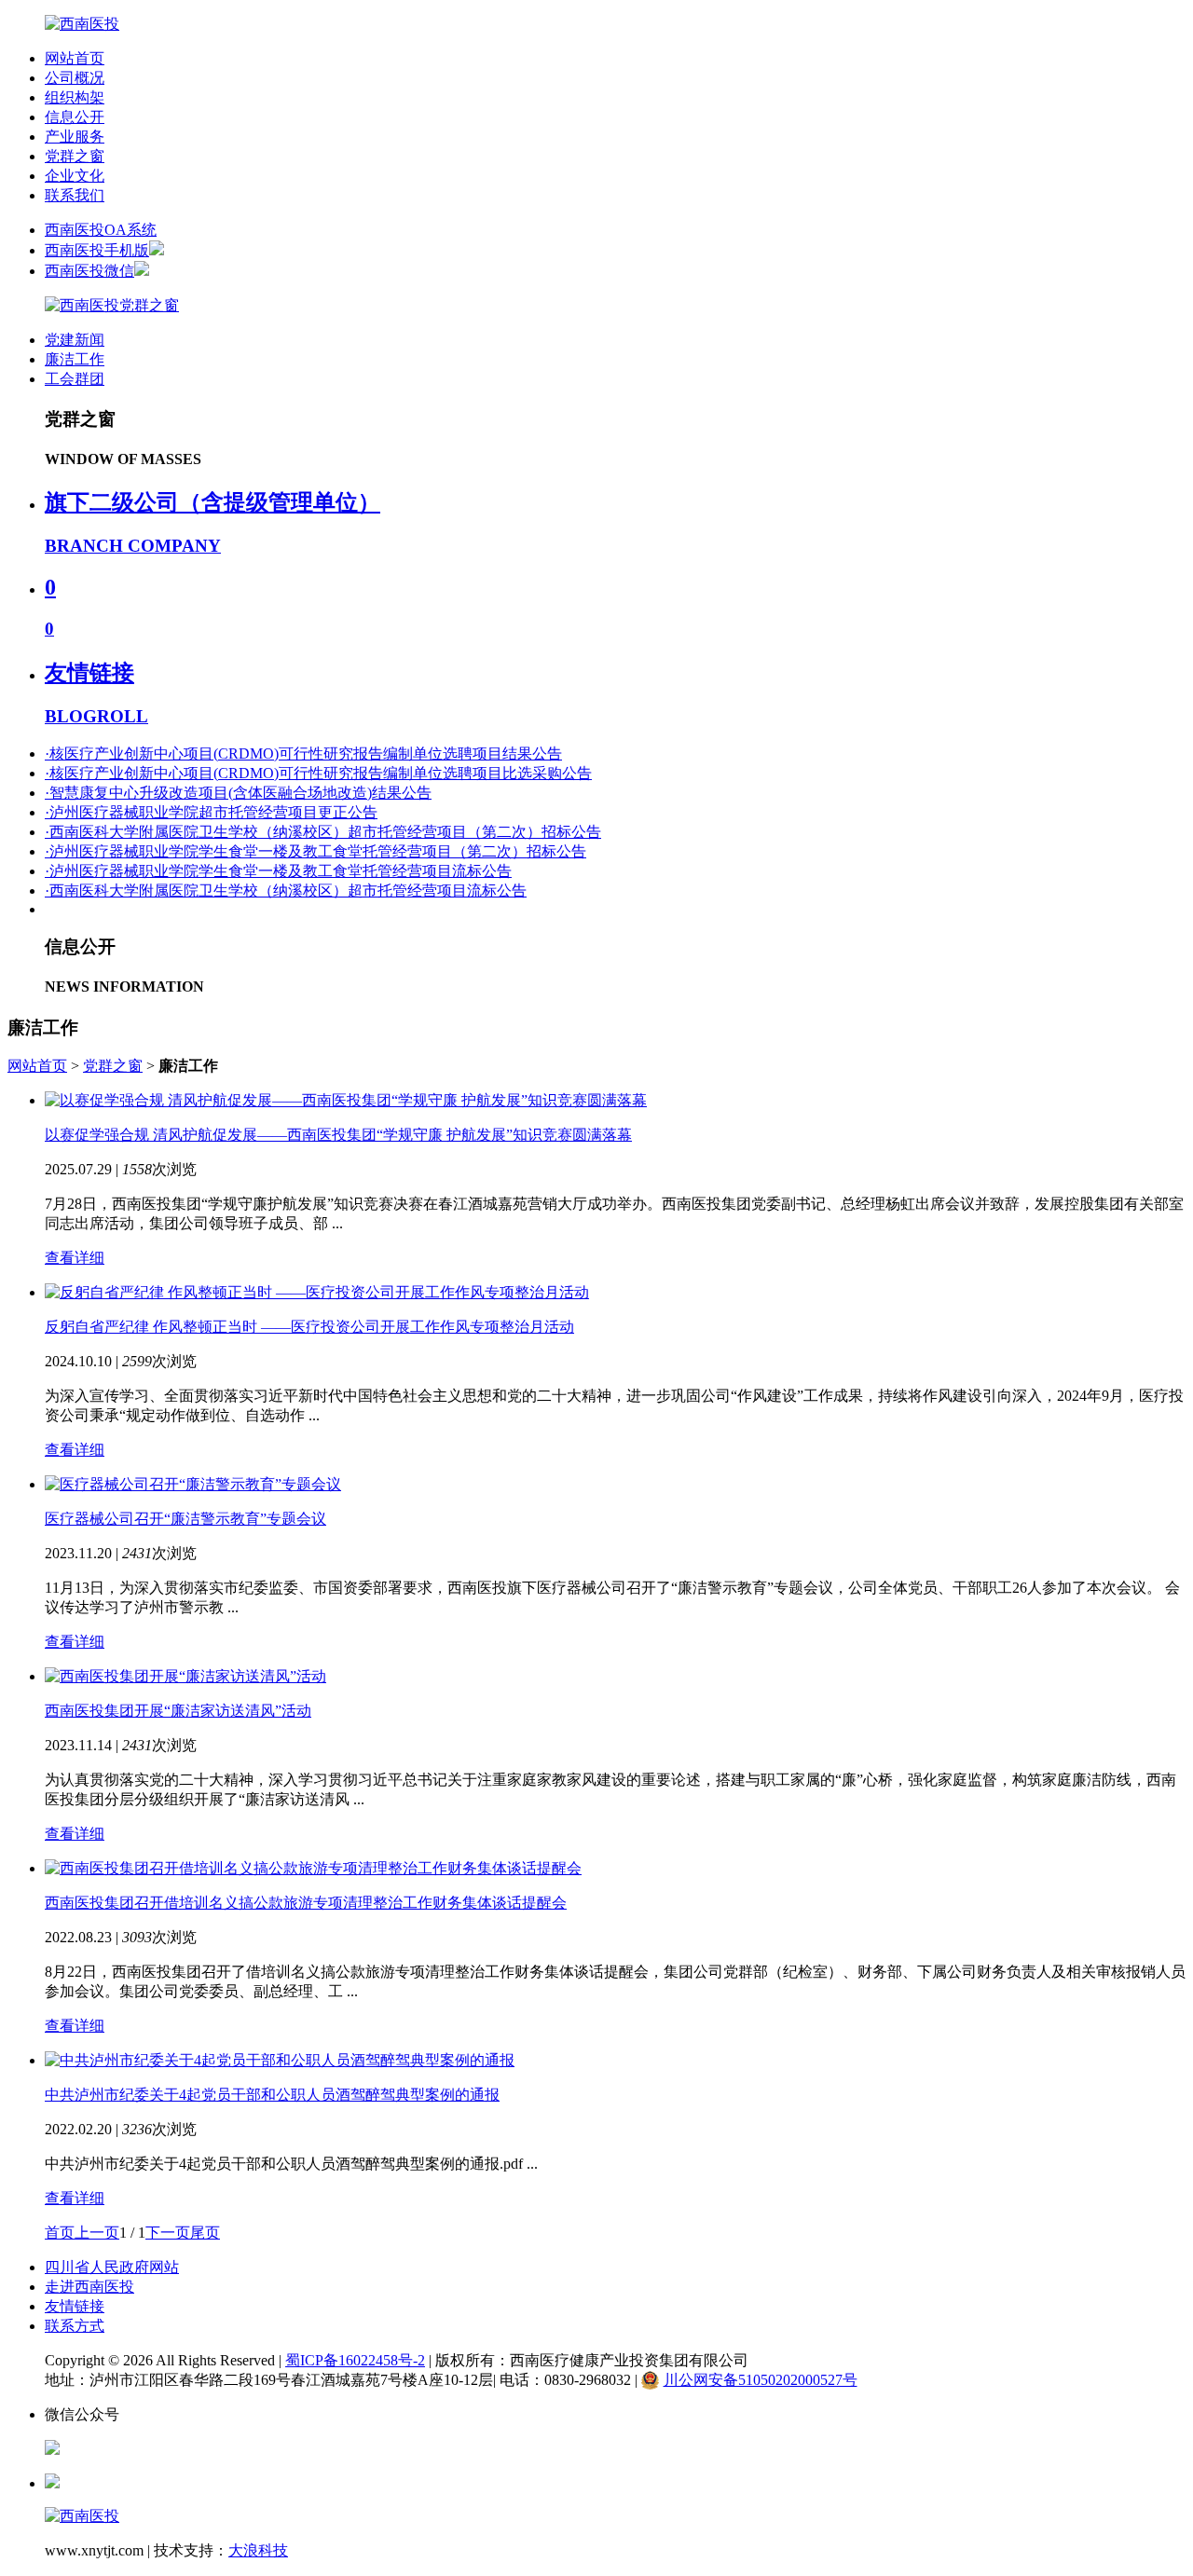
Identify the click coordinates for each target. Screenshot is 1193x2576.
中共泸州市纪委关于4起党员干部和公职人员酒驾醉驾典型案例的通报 (272, 2095)
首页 (60, 2233)
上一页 (97, 2233)
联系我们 (75, 195)
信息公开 (75, 117)
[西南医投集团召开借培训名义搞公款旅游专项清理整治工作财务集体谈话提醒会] (313, 1868)
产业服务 (75, 137)
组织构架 (75, 97)
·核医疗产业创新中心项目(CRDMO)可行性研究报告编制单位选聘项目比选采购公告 (318, 773)
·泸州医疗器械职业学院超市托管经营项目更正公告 (211, 812)
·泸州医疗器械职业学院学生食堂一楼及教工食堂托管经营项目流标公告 (278, 871)
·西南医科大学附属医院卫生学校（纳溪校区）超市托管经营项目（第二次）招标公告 (323, 832)
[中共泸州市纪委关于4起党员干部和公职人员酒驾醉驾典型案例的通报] (280, 2060)
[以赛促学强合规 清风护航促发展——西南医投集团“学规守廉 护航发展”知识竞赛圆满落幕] (346, 1100)
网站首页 (75, 58)
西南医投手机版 (97, 250)
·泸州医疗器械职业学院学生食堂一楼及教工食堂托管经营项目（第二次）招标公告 (315, 851)
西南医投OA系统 (101, 230)
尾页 (205, 2233)
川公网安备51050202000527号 (761, 2380)
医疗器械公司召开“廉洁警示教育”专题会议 (185, 1519)
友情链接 (75, 2306)
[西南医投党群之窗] (112, 305)
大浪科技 (258, 2550)
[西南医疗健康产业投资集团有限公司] (82, 24)
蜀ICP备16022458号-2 (355, 2360)
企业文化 (75, 176)
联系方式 (75, 2326)
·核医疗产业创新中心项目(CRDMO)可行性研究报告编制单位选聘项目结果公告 (303, 754)
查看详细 (75, 1258)
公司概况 (75, 78)
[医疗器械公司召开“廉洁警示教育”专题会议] (193, 1484)
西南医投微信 (89, 271)
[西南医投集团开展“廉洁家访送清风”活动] (185, 1676)
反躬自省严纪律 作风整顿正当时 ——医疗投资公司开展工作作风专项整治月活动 (309, 1327)
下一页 (168, 2233)
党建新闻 (75, 340)
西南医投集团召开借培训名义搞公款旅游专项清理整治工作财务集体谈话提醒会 (306, 1903)
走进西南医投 (89, 2287)
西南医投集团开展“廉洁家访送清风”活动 (178, 1711)
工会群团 (75, 379)
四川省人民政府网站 (112, 2267)
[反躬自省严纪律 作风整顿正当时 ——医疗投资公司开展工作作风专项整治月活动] (317, 1292)
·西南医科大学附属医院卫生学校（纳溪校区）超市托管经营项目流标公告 (286, 891)
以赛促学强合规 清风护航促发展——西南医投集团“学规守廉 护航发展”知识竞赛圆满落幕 (338, 1135)
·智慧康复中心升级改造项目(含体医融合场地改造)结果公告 (238, 793)
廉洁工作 (75, 359)
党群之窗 (75, 156)
